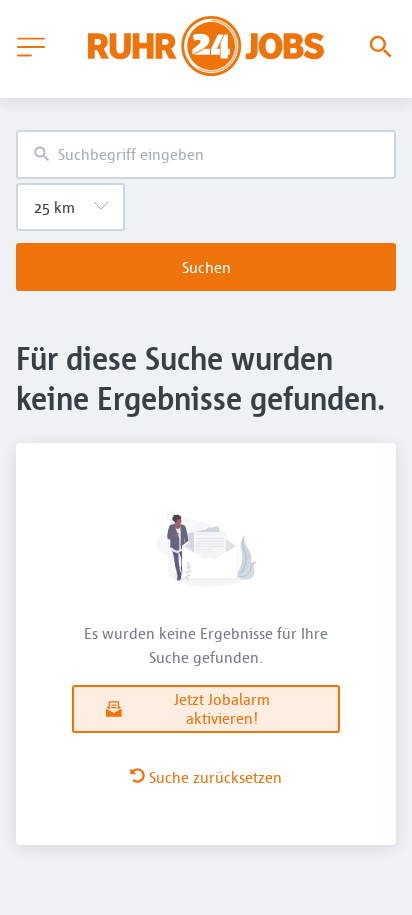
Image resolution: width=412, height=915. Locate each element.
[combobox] (206, 154)
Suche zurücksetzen (215, 777)
